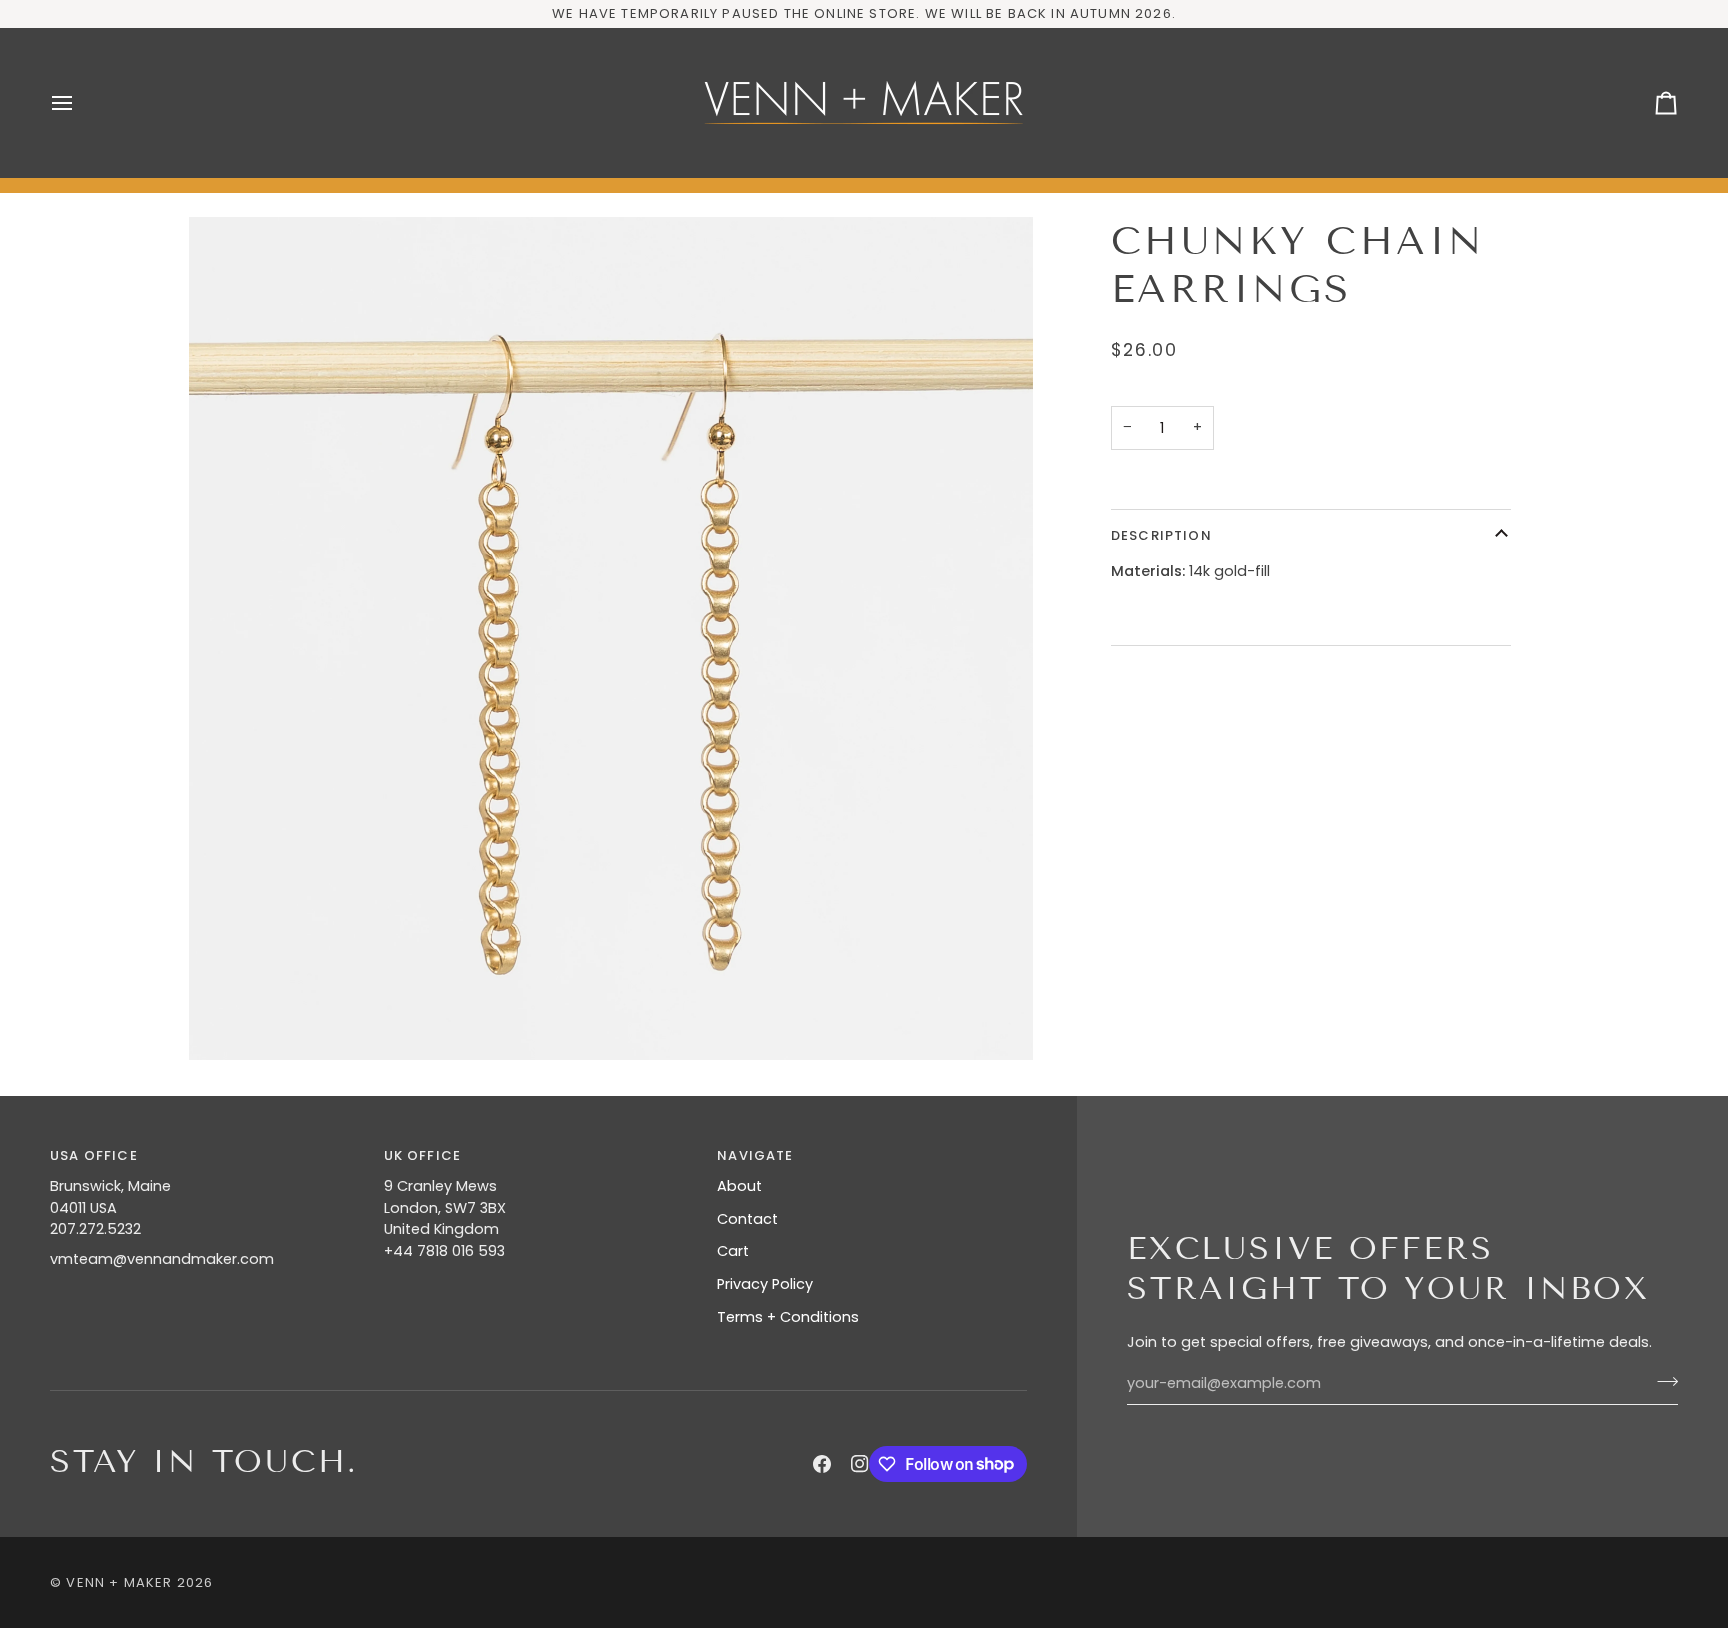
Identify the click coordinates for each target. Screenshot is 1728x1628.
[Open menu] (80, 103)
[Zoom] (611, 639)
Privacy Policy (765, 1284)
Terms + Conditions (788, 1317)
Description (1161, 535)
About (739, 1186)
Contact (747, 1219)
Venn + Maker (119, 1582)
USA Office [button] (94, 1155)
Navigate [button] (755, 1155)
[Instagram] (860, 1464)
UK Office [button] (423, 1155)
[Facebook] (822, 1464)
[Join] (1661, 1381)
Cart (733, 1251)
